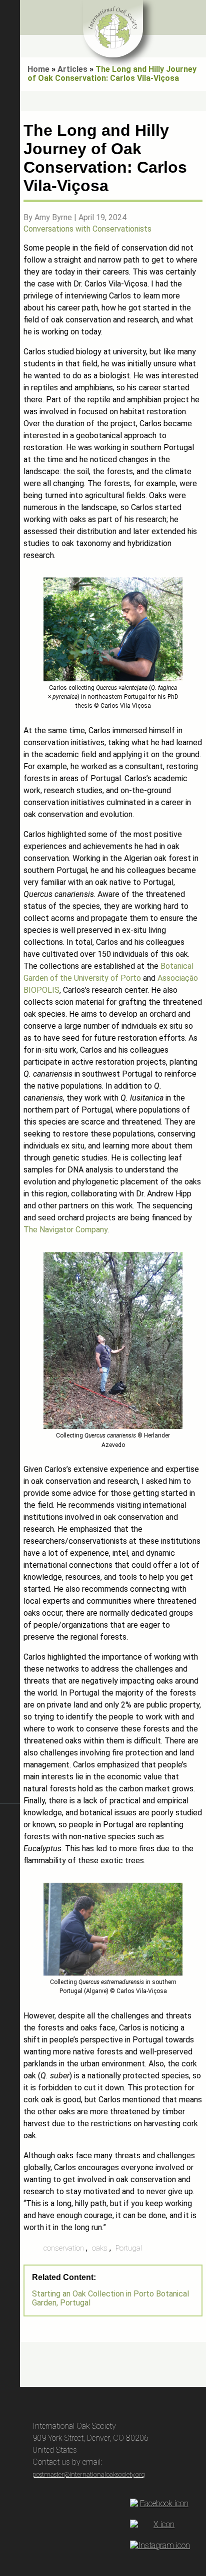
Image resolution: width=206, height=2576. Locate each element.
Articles (72, 69)
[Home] (113, 29)
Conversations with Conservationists (87, 229)
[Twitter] (160, 2525)
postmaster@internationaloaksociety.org (89, 2474)
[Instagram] (160, 2546)
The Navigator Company (65, 1230)
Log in (10, 2383)
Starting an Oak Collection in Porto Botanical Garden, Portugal (110, 2298)
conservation (64, 2248)
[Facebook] (160, 2504)
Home (38, 69)
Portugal (129, 2248)
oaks (100, 2248)
